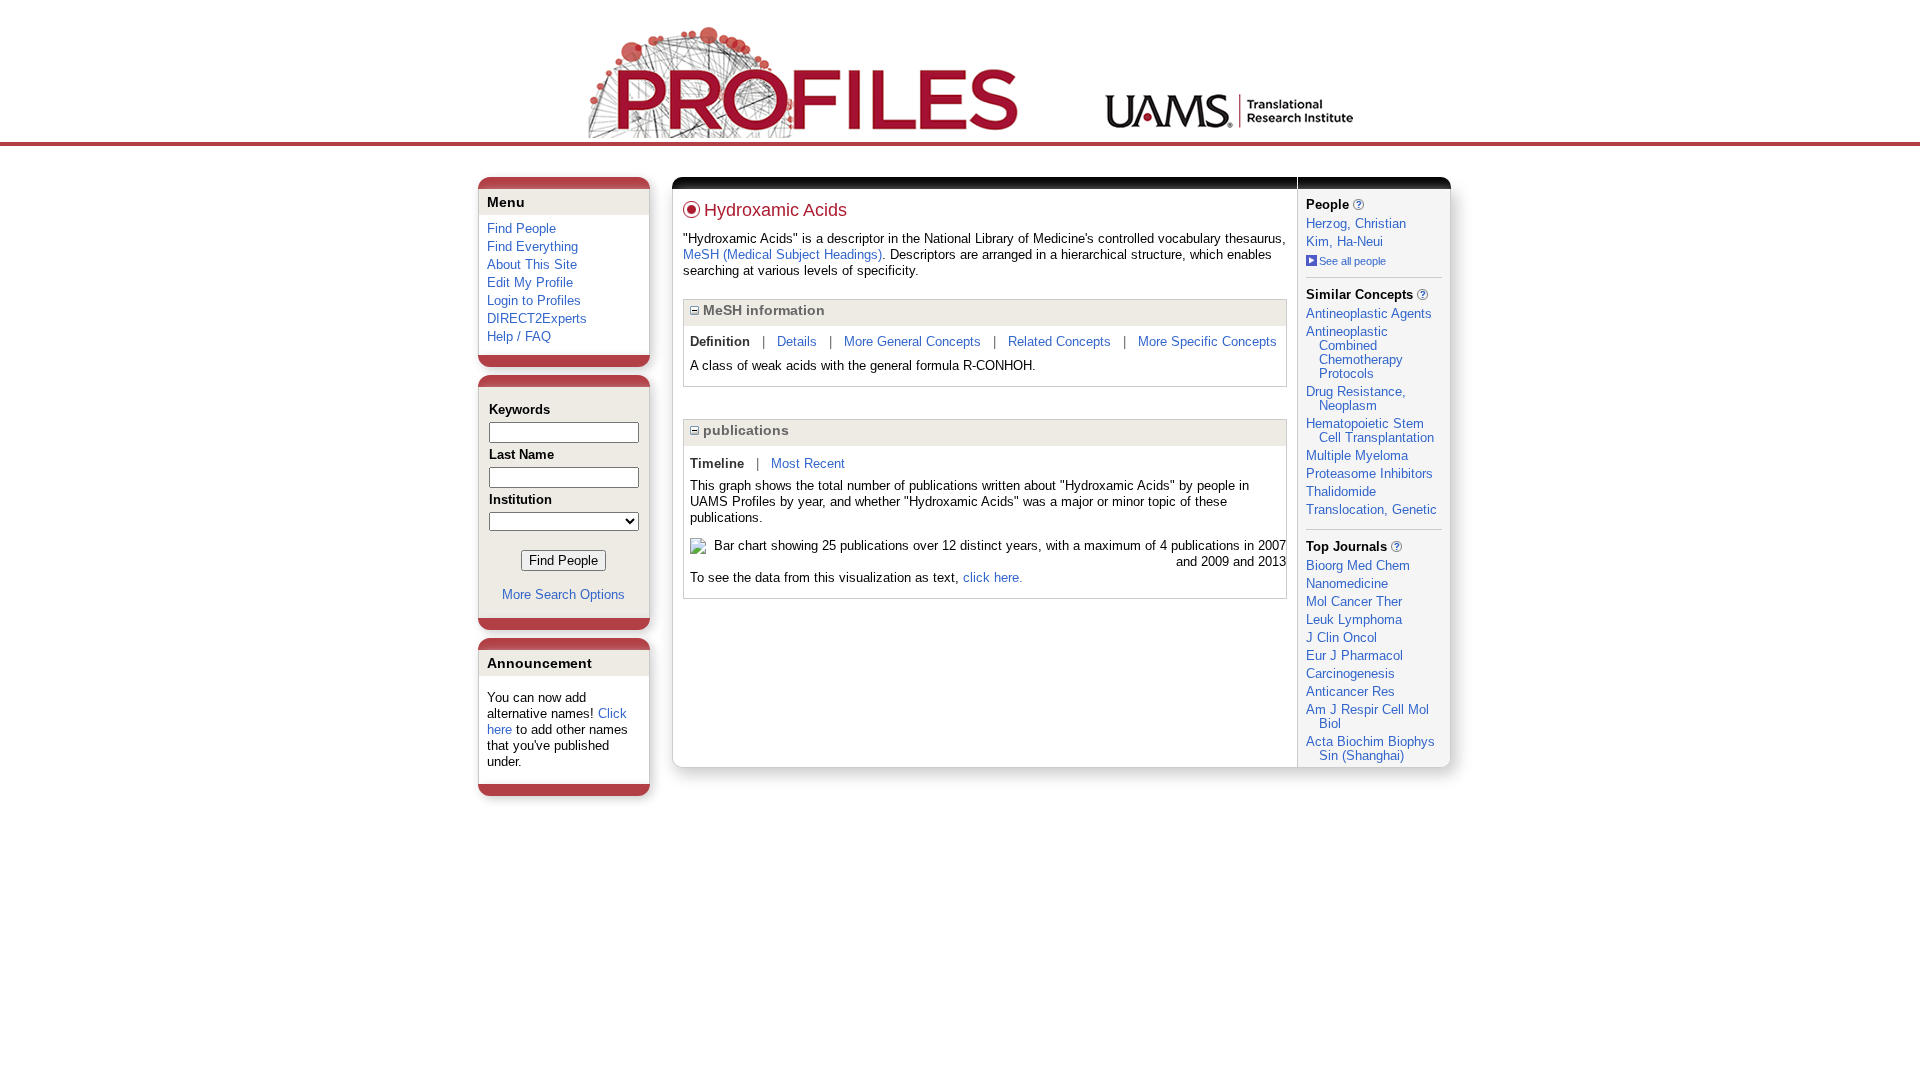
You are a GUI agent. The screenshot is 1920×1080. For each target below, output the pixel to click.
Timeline (717, 463)
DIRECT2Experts (537, 318)
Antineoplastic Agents (1369, 313)
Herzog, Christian (1356, 223)
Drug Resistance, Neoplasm (1356, 398)
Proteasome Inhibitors (1369, 473)
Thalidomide (1341, 491)
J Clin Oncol (1341, 637)
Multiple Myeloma (1357, 455)
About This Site (532, 264)
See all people (1352, 261)
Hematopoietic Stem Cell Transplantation (1370, 430)
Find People (521, 228)
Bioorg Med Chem (1358, 565)
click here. (993, 577)
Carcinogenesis (1350, 673)
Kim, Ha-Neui (1344, 241)
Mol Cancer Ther (1354, 601)
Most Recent (808, 463)
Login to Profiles (534, 300)
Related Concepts (1059, 341)
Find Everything (532, 246)
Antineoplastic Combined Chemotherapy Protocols (1354, 352)
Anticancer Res (1350, 691)
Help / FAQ (519, 336)
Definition (720, 341)
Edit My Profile (530, 282)
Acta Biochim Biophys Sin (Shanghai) (1370, 748)
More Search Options (563, 594)
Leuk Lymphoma (1354, 619)
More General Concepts (912, 341)
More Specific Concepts (1207, 341)
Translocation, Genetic (1371, 509)
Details (797, 341)
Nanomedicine (1347, 583)
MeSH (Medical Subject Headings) (782, 254)
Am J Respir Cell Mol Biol (1367, 716)
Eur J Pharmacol (1354, 655)
